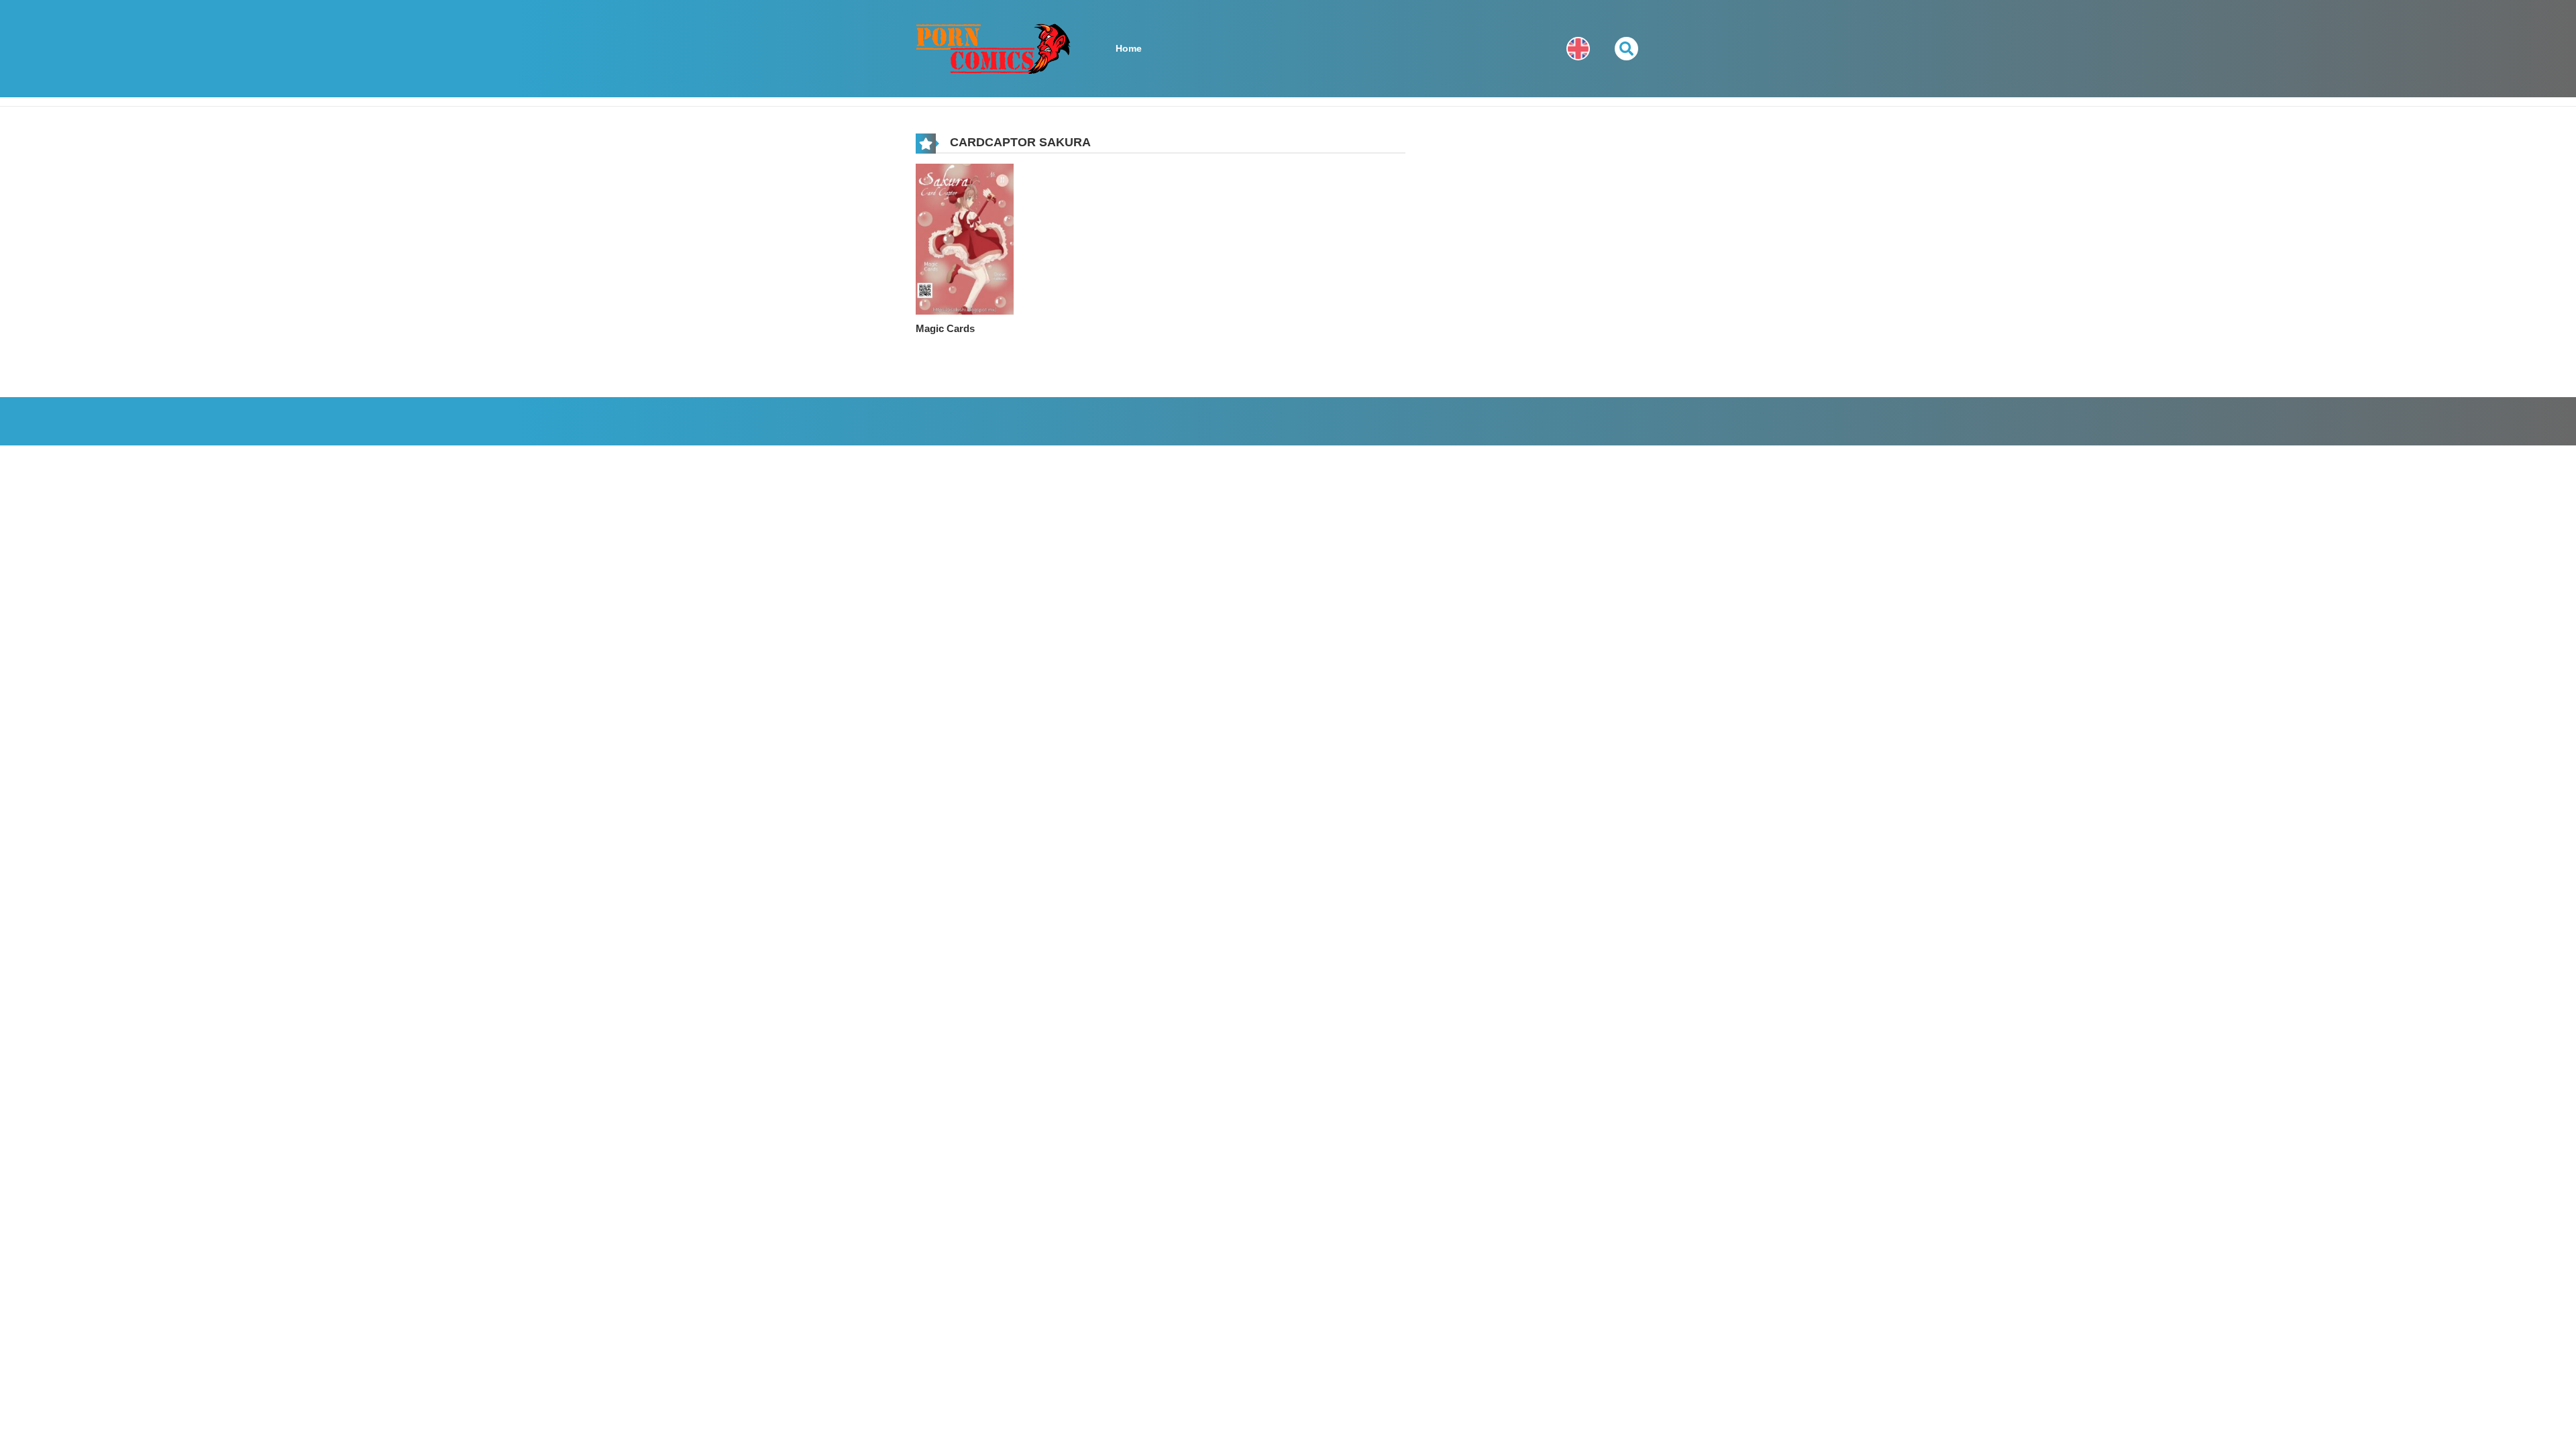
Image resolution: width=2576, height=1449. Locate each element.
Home (1129, 48)
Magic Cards (945, 328)
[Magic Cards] (965, 238)
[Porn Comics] (994, 48)
